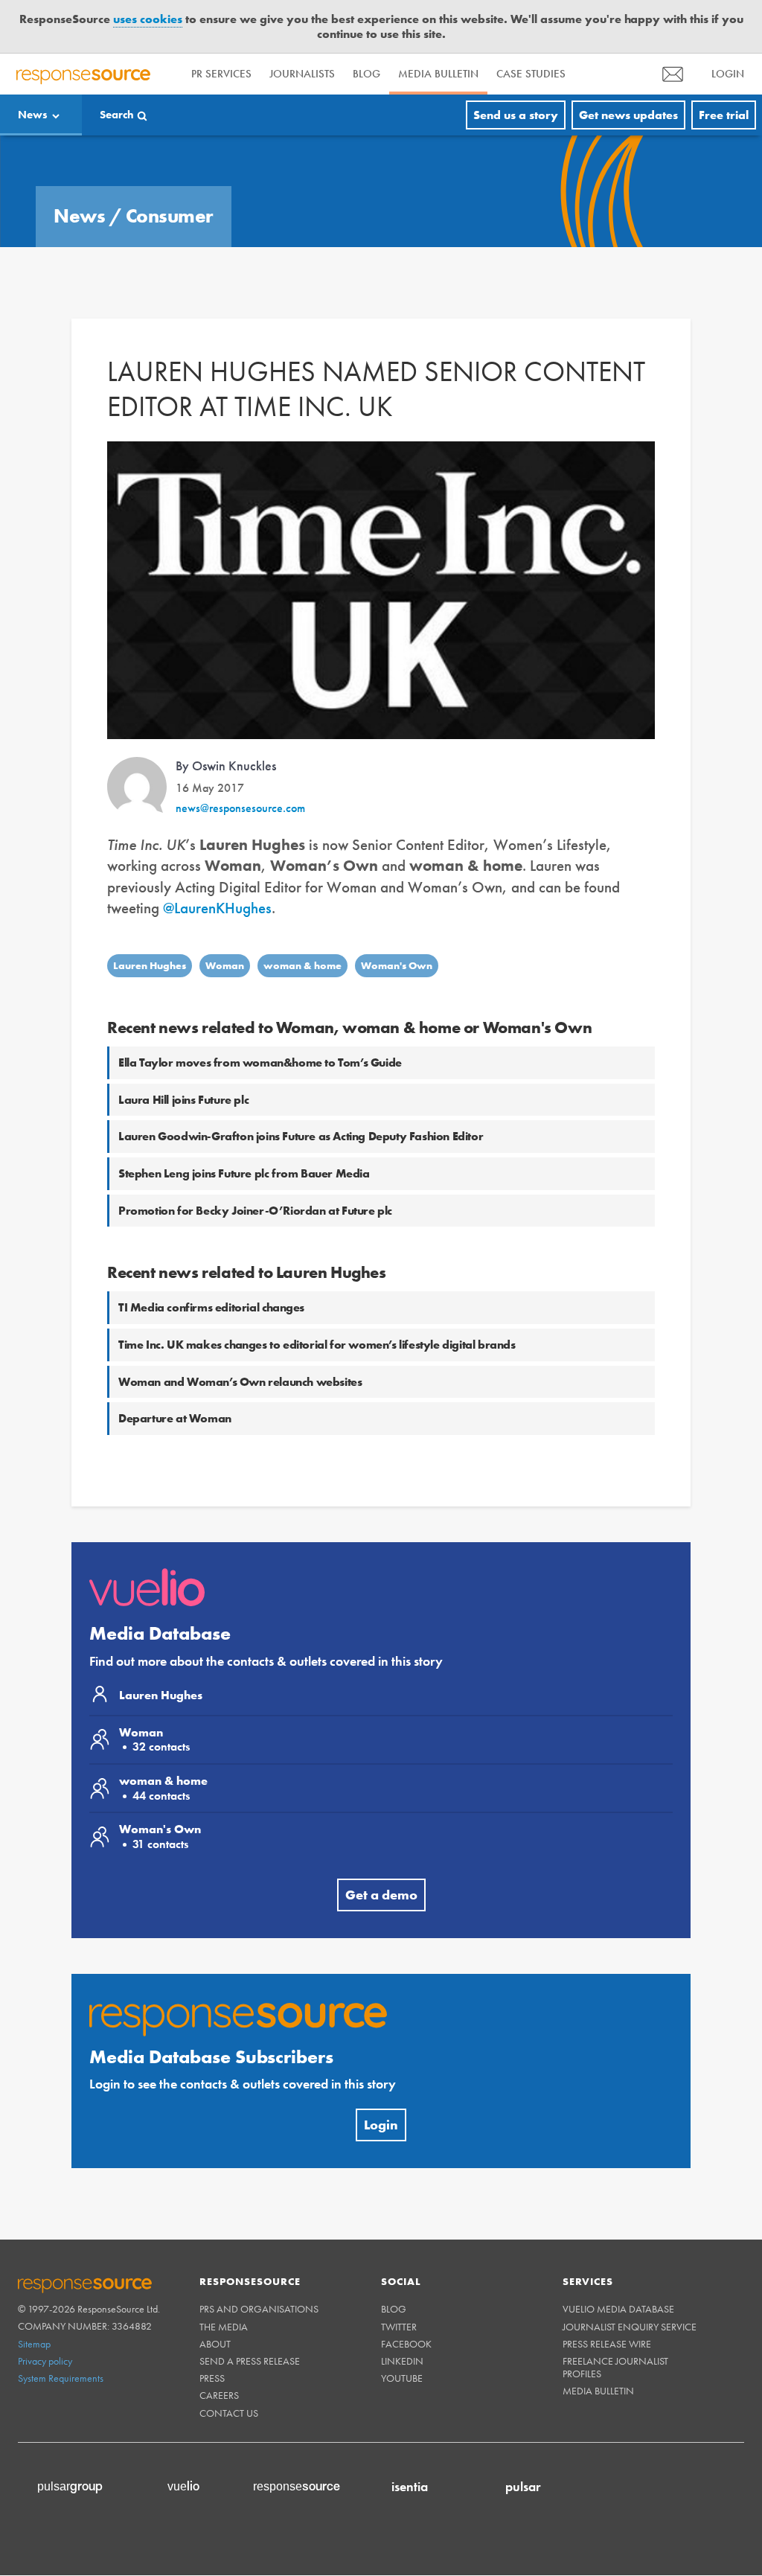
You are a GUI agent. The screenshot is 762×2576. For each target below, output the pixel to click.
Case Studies (531, 21)
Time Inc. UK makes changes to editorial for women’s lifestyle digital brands (317, 1291)
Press (212, 2324)
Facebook (406, 2290)
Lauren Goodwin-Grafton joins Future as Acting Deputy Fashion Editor (301, 1083)
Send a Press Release (250, 2307)
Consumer (170, 162)
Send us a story (516, 61)
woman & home (302, 913)
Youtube (402, 2324)
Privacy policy (45, 2307)
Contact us (229, 2359)
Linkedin (402, 2307)
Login (381, 2071)
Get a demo (381, 1841)
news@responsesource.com (240, 754)
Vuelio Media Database (618, 2256)
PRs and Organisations (259, 2256)
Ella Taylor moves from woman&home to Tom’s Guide (260, 1009)
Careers (219, 2342)
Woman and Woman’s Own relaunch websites (240, 1328)
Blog (366, 21)
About (215, 2290)
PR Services (221, 21)
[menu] (673, 20)
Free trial (724, 61)
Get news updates (628, 61)
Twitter (399, 2273)
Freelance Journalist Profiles (615, 2314)
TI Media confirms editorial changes (211, 1255)
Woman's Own (397, 913)
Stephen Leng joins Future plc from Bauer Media (244, 1120)
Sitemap (34, 2290)
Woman (225, 913)
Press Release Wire (607, 2290)
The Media (224, 2273)
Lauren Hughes (150, 913)
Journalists (302, 21)
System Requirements (61, 2324)
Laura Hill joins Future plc (183, 1046)
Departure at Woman (175, 1365)
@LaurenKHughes (217, 854)
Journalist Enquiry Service (630, 2273)
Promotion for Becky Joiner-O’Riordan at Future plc (255, 1157)
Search (117, 61)
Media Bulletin (438, 21)
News (33, 61)
